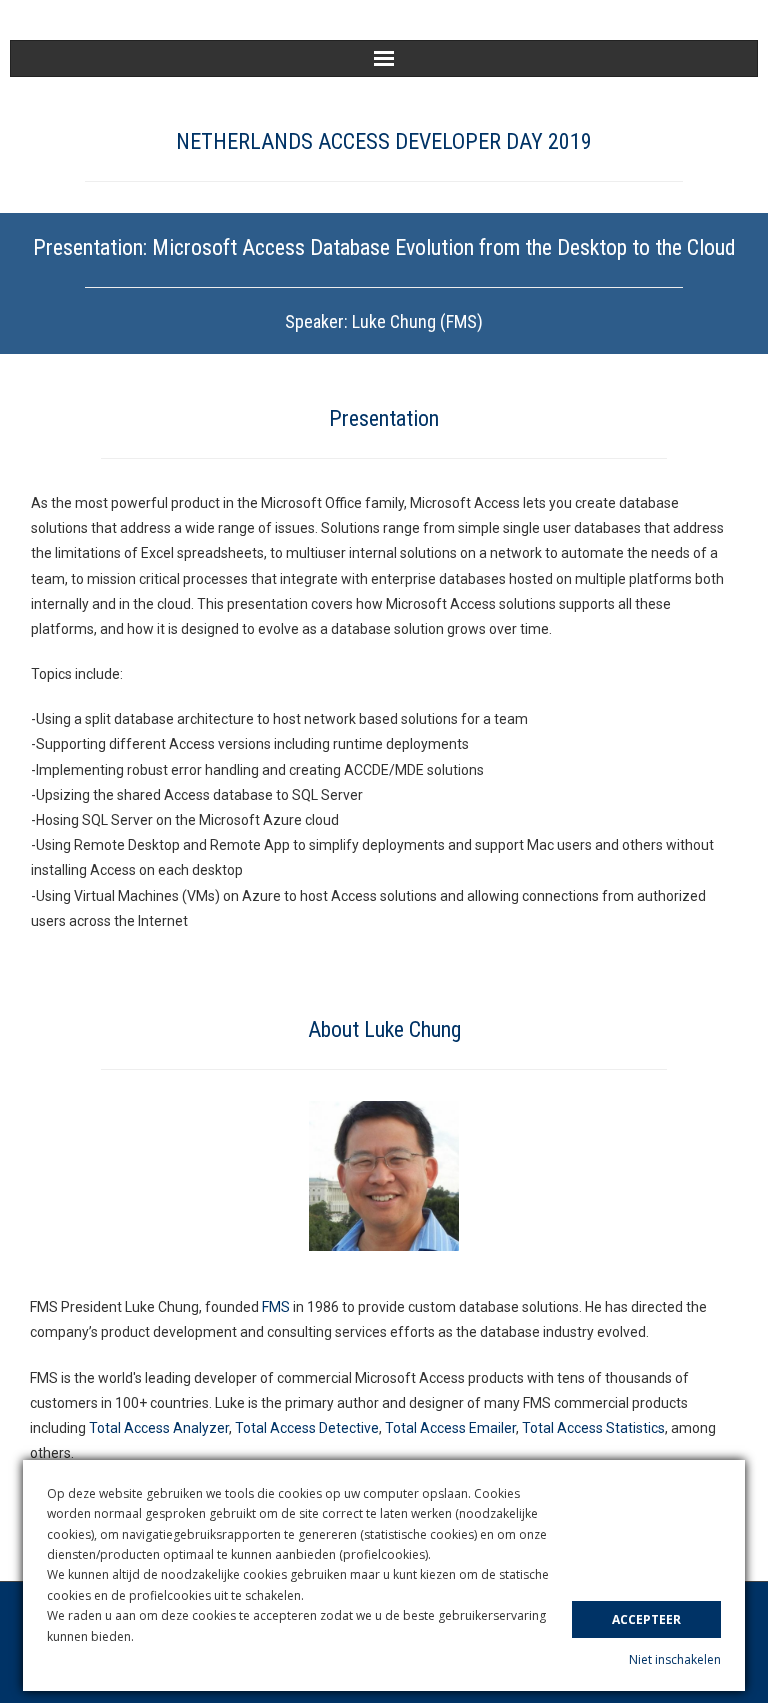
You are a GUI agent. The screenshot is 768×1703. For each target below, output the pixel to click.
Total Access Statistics (593, 1428)
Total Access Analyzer (159, 1428)
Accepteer (646, 1619)
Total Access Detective (307, 1428)
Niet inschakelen (675, 1659)
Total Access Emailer (450, 1428)
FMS (276, 1307)
